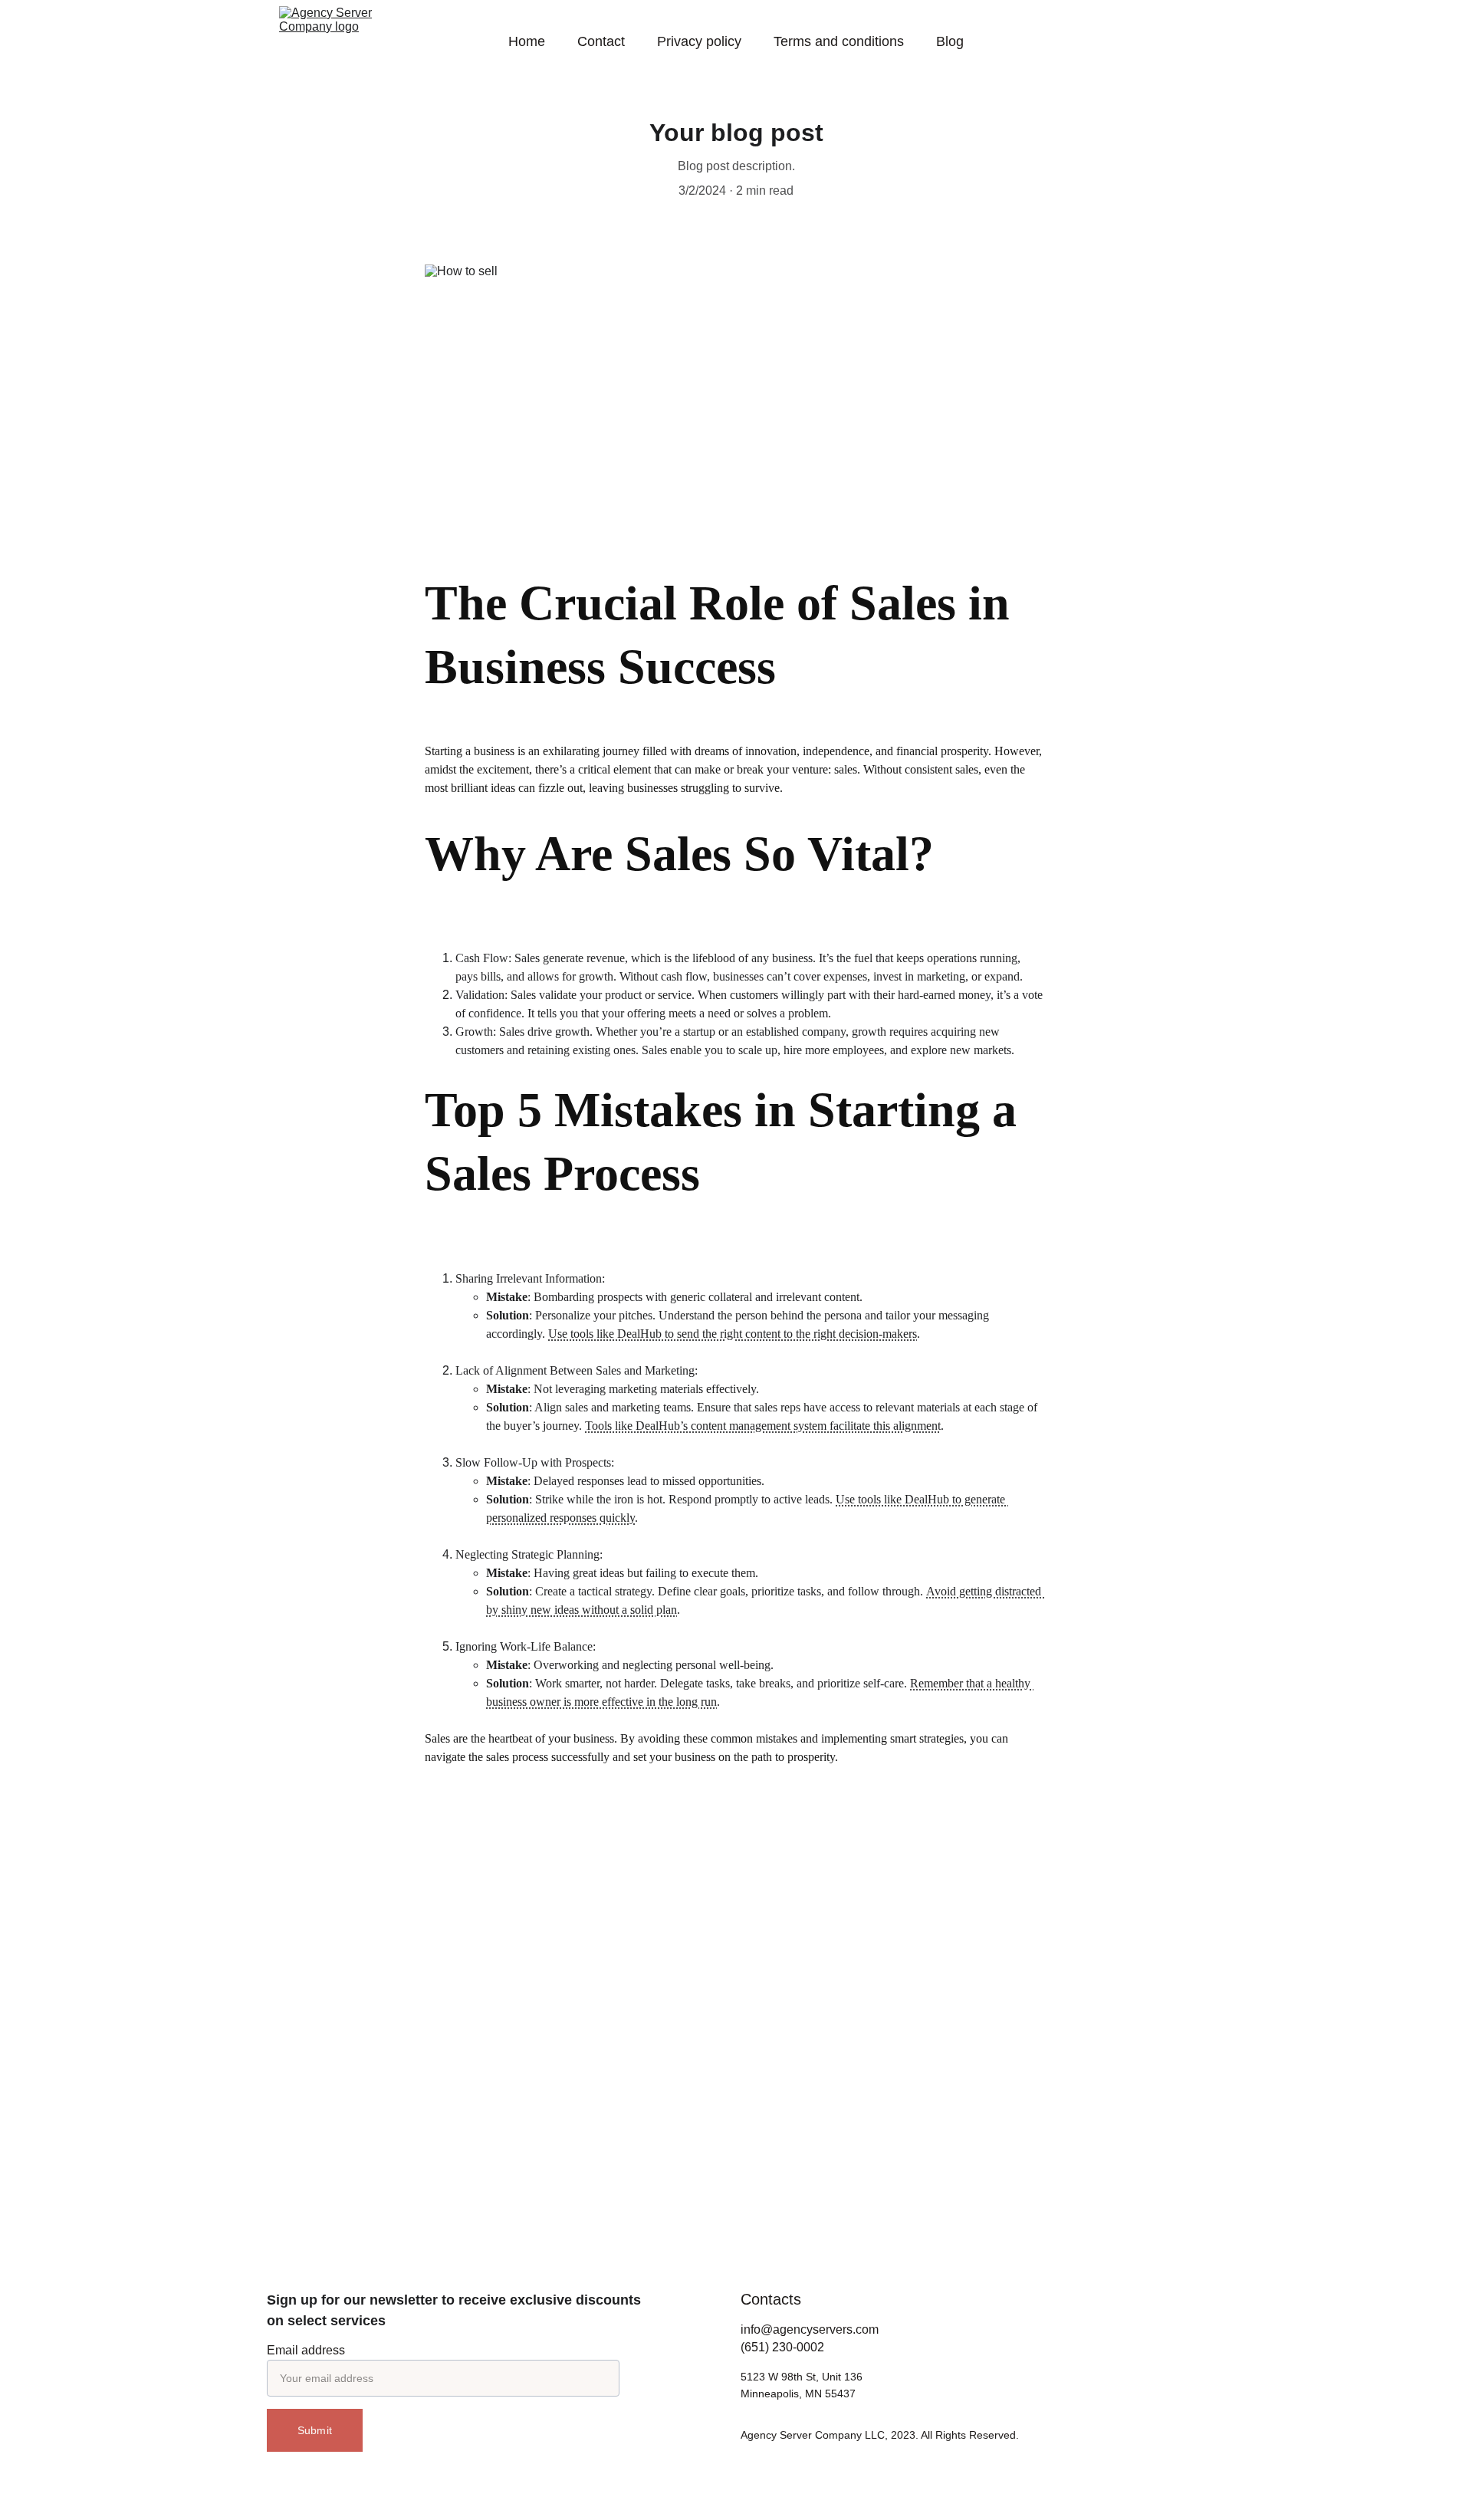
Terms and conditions (839, 41)
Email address (306, 2350)
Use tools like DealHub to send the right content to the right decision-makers (733, 1334)
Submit (315, 2430)
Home (527, 41)
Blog (950, 41)
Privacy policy (699, 41)
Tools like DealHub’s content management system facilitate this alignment (763, 1426)
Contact (601, 41)
